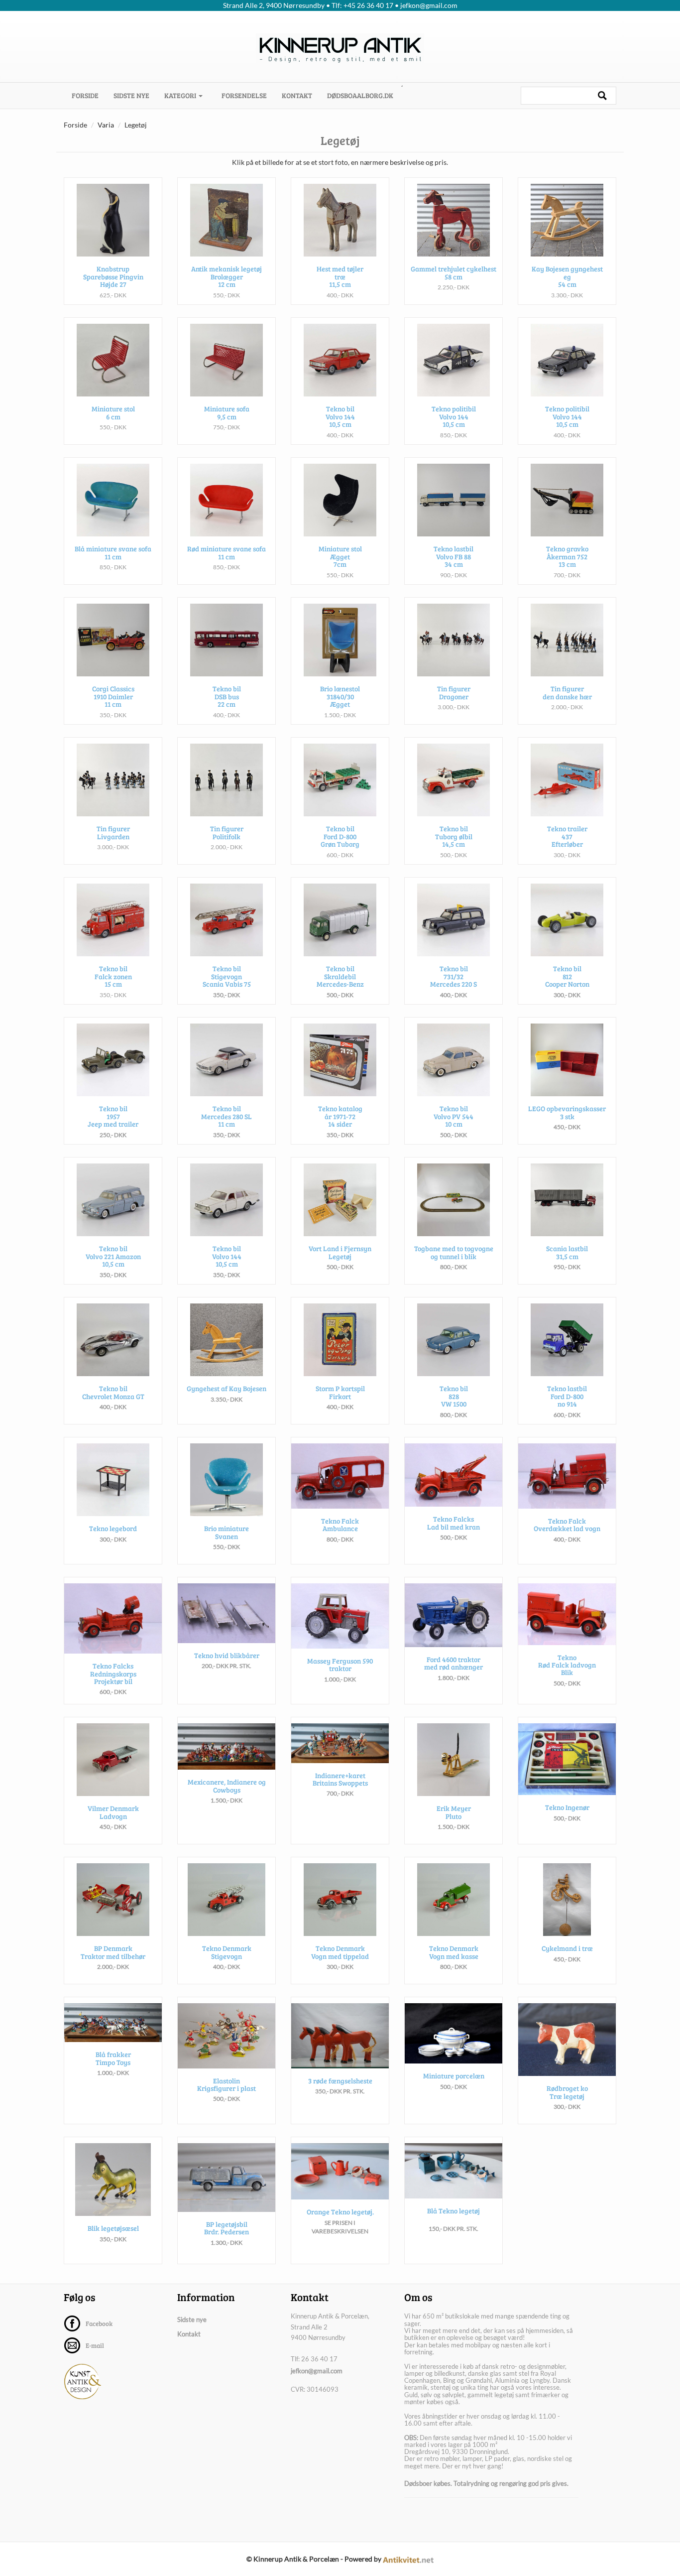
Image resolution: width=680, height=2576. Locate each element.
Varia (106, 125)
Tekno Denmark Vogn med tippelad (340, 1952)
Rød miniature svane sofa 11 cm (227, 552)
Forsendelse (244, 95)
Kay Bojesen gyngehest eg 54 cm (567, 276)
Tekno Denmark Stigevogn (227, 1952)
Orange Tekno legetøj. (340, 2212)
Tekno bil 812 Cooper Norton (567, 976)
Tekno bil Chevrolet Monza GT (113, 1392)
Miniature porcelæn (454, 2076)
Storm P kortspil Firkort (340, 1392)
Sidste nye (131, 95)
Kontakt (297, 95)
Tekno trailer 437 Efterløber (567, 836)
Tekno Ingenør (567, 1807)
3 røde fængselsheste (340, 2081)
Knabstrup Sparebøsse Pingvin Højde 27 (113, 276)
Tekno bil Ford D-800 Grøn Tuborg (340, 836)
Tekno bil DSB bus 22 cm (227, 696)
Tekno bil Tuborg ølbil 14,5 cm (454, 836)
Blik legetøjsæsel (113, 2228)
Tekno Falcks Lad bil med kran (453, 1523)
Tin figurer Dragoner (454, 692)
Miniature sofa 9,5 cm (227, 412)
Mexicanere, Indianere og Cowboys (227, 1786)
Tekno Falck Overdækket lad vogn (567, 1525)
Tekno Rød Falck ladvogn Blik (567, 1665)
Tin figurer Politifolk (227, 832)
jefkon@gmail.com (317, 2371)
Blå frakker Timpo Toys (113, 2058)
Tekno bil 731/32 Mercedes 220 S (453, 976)
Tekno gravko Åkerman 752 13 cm (567, 556)
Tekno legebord (113, 1528)
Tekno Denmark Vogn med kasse (454, 1952)
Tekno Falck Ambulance (340, 1525)
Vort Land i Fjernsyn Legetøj (340, 1252)
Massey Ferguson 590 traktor (340, 1665)
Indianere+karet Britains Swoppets (340, 1779)
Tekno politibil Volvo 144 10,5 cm (454, 416)
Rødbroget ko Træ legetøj (567, 2092)
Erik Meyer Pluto (454, 1812)
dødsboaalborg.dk (360, 95)
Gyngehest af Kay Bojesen (227, 1388)
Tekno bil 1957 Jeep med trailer (113, 1116)
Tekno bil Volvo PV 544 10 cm (453, 1116)
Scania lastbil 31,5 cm (567, 1252)
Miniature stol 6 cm (113, 412)
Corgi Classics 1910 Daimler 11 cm (113, 696)
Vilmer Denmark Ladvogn (113, 1812)
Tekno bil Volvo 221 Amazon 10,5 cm (113, 1256)
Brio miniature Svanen (227, 1532)
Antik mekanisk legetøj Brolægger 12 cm (227, 276)
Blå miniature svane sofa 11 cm (113, 552)
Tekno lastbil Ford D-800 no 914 (567, 1396)
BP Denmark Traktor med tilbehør (113, 1952)
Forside (89, 95)
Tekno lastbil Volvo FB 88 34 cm (453, 556)
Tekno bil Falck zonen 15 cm (113, 976)
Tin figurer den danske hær (567, 692)
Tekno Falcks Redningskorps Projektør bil (113, 1674)
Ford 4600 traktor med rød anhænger (453, 1663)
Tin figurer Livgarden (113, 832)
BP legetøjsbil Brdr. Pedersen (227, 2228)
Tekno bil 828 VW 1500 (454, 1396)
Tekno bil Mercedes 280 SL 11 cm (227, 1116)
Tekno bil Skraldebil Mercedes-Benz (340, 976)
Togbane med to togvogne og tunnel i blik (454, 1252)
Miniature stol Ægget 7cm (340, 556)
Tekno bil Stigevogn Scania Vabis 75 (227, 976)
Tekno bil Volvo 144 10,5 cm (340, 416)
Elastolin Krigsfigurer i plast (227, 2084)
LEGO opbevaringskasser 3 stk (567, 1112)
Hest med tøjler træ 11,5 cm (340, 276)
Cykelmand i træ (567, 1948)
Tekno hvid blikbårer (227, 1655)
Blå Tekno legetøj (453, 2211)
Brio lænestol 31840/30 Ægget (340, 696)
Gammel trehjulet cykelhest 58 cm (453, 272)
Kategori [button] (181, 95)
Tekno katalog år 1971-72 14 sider (340, 1116)
